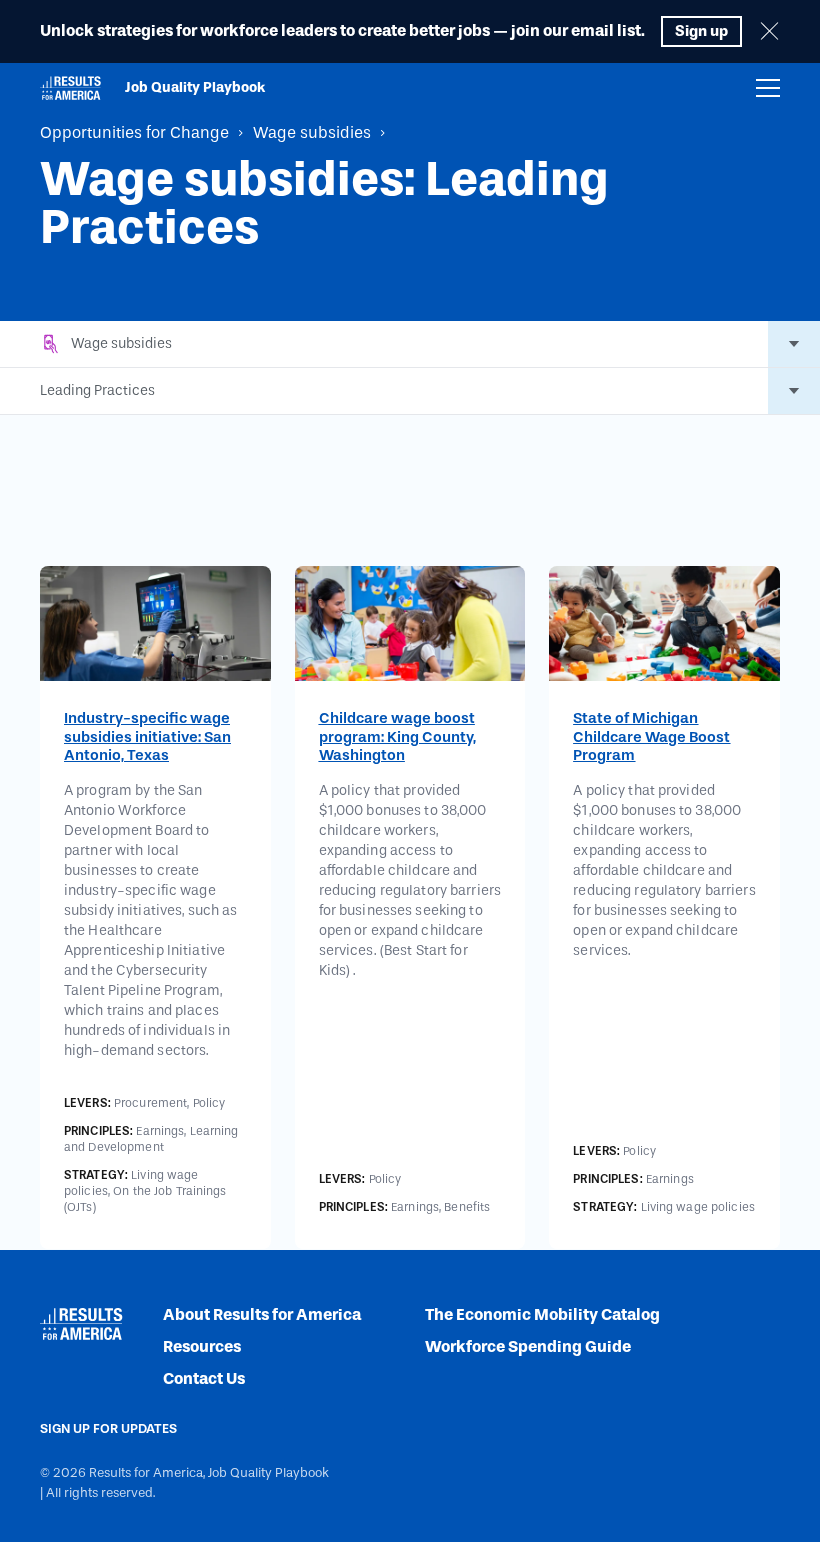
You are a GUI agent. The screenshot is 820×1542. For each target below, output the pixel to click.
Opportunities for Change (134, 132)
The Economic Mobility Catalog (542, 1314)
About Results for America (262, 1314)
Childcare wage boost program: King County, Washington (397, 737)
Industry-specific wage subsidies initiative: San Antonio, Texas (147, 737)
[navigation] (768, 88)
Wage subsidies (312, 132)
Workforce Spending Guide (528, 1346)
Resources (202, 1346)
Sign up (701, 31)
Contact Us (204, 1378)
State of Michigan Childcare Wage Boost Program (651, 737)
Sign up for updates (108, 1428)
